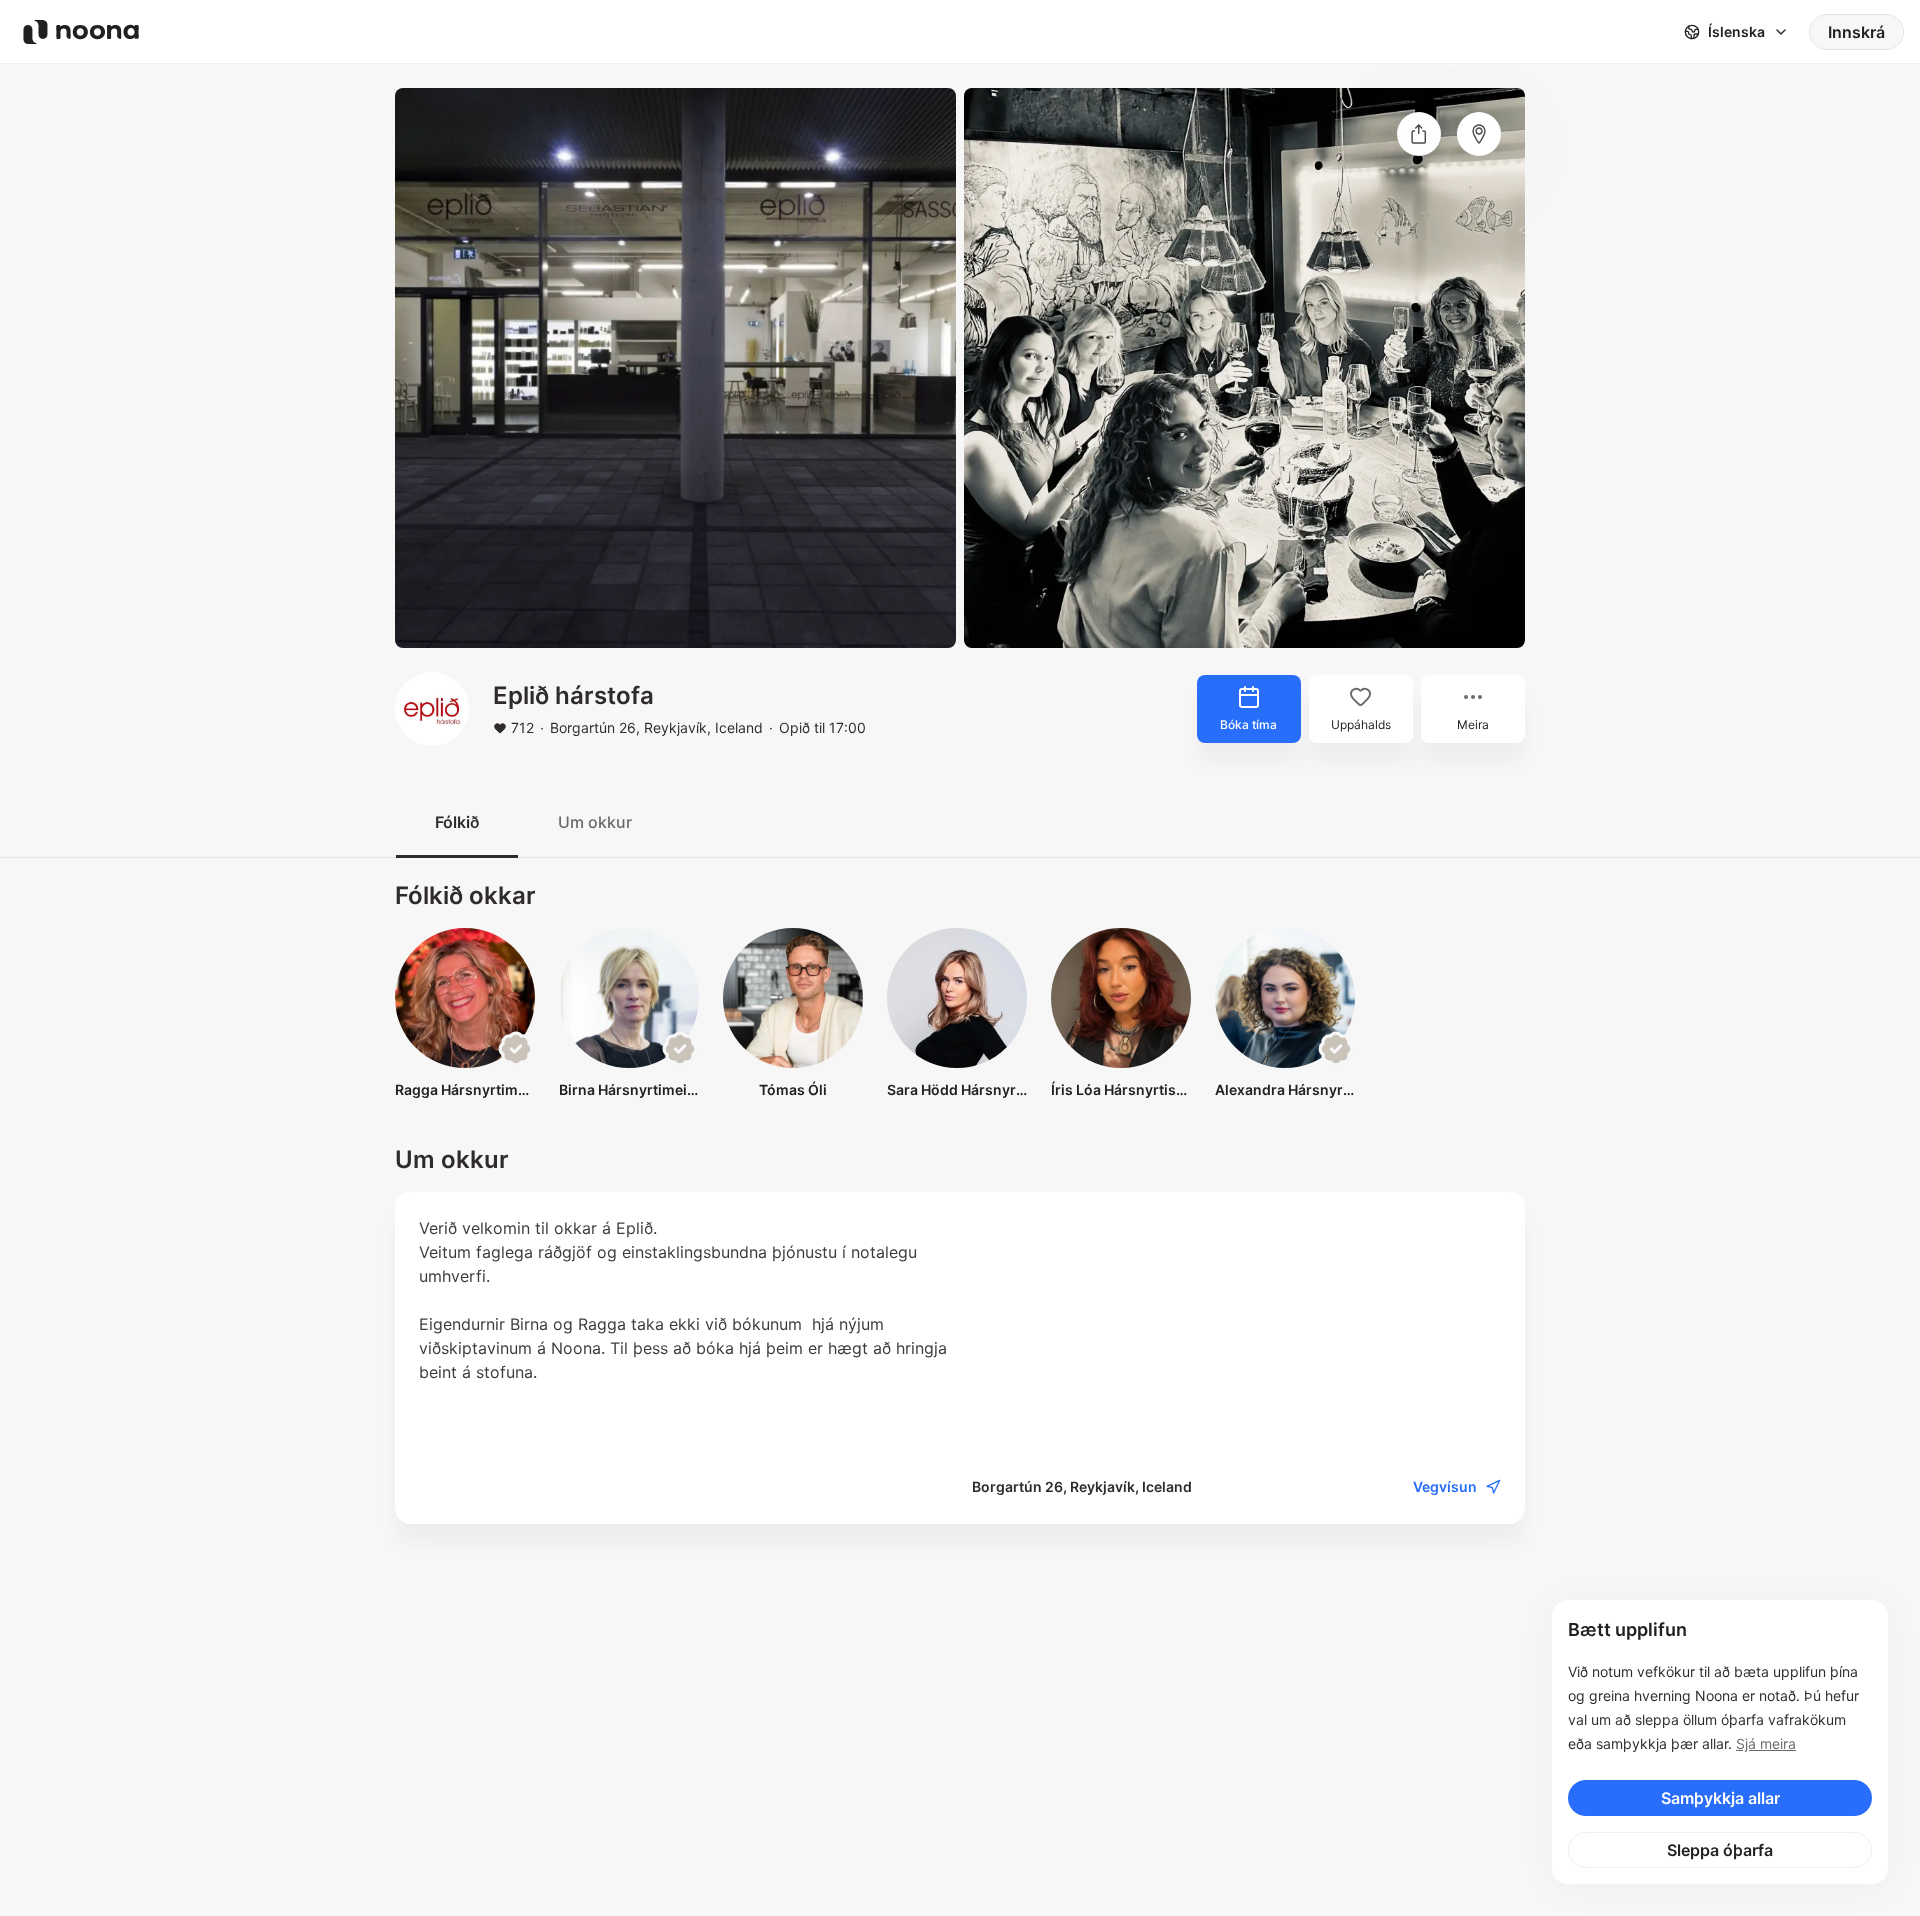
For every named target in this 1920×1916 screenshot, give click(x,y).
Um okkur (595, 822)
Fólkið (457, 822)
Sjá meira (1766, 1743)
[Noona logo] (81, 32)
